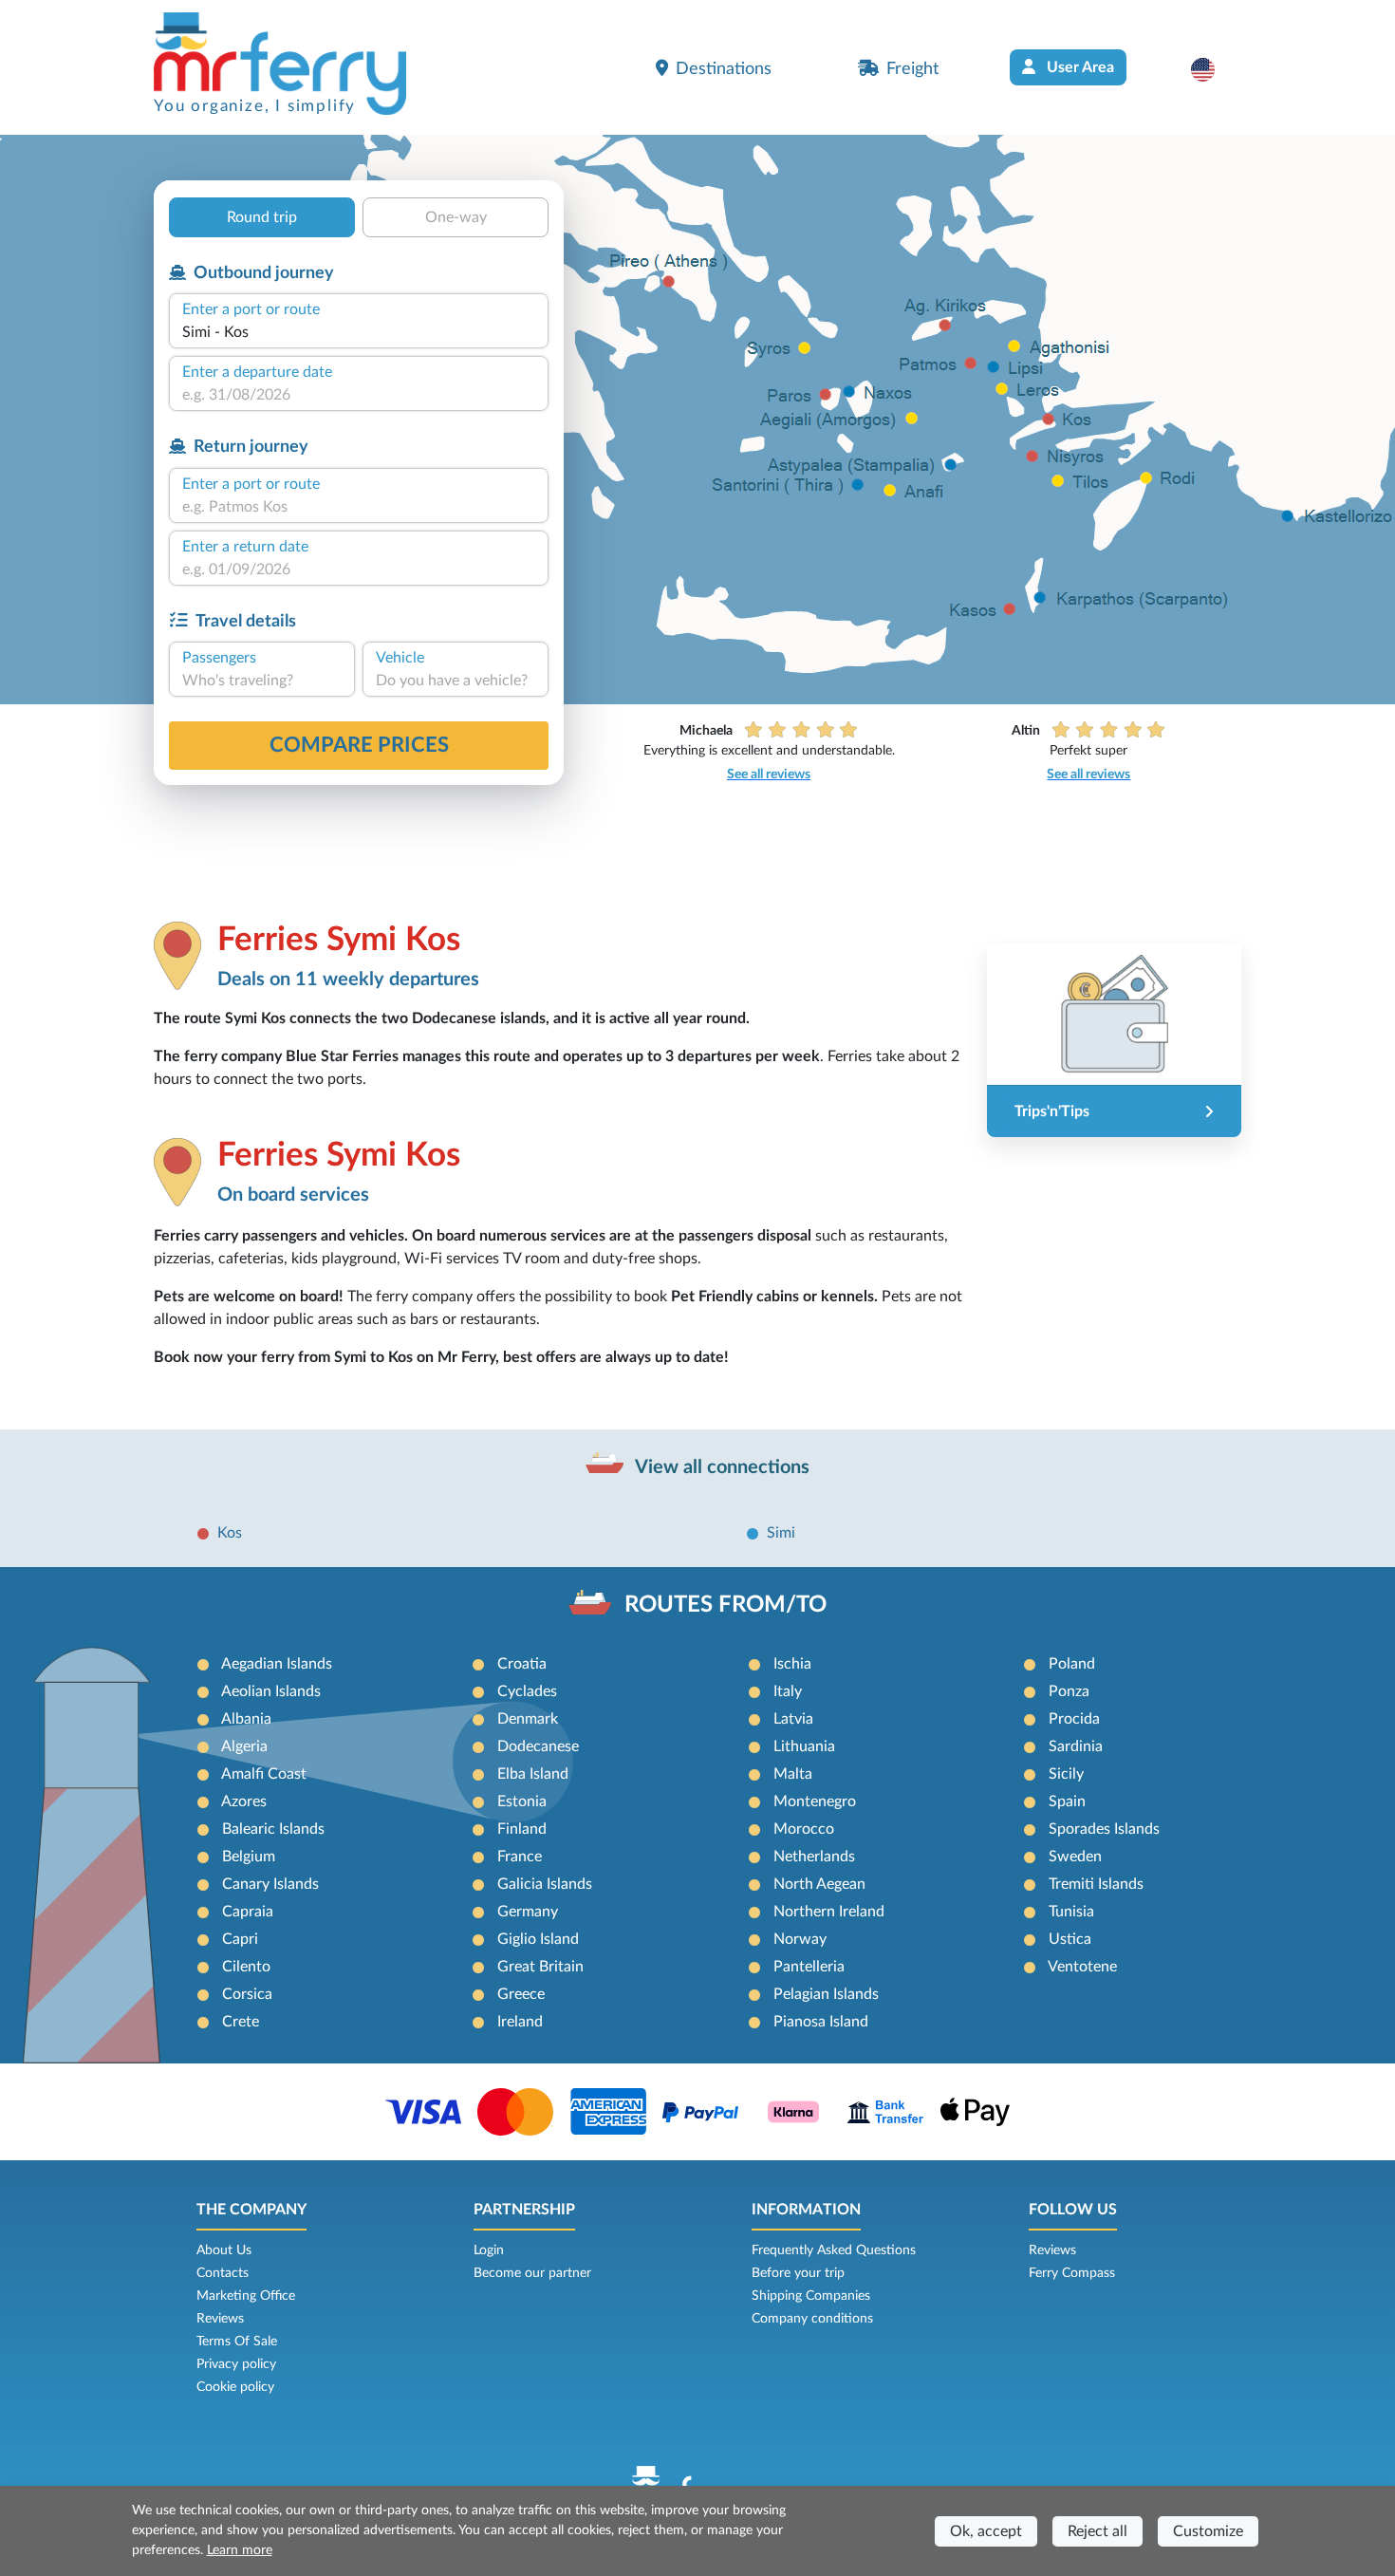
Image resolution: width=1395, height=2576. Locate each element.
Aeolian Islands (271, 1691)
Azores (244, 1801)
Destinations (724, 69)
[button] (1212, 69)
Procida (1074, 1719)
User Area (1079, 67)
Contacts (223, 2273)
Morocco (804, 1829)
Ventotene (1082, 1967)
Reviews (220, 2319)
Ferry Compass (1072, 2273)
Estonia (522, 1801)
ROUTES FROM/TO (725, 1605)
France (520, 1857)
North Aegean (819, 1884)
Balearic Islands (273, 1829)
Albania (246, 1719)
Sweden (1075, 1857)
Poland (1072, 1664)
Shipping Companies (811, 2296)
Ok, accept (986, 2531)
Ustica (1070, 1939)
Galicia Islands (545, 1884)
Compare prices (359, 745)
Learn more (240, 2550)
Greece (521, 1994)
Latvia (793, 1719)
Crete (241, 2022)
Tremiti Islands (1096, 1884)
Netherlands (814, 1857)
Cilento (246, 1967)
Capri (240, 1939)
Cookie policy (235, 2387)
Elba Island (533, 1774)
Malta (793, 1774)
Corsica (247, 1994)
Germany (528, 1912)
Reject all (1097, 2531)
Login (489, 2250)
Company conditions (812, 2319)
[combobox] (359, 332)
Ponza (1069, 1691)
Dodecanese (538, 1746)
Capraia (248, 1912)
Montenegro (815, 1801)
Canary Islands (270, 1884)
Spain (1067, 1801)
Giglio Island (538, 1939)
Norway (800, 1939)
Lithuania (804, 1746)
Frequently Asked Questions (834, 2250)
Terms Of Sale (237, 2342)
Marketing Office (246, 2296)
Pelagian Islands (826, 1994)
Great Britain (540, 1967)
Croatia (522, 1664)
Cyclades (527, 1691)
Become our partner (532, 2273)
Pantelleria (809, 1967)
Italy (788, 1691)
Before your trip (798, 2273)
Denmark (528, 1719)
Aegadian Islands (277, 1664)
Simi (781, 1533)
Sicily (1066, 1774)
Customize (1208, 2531)
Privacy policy (236, 2364)
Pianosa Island (821, 2022)
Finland (522, 1829)
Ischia (792, 1664)
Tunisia (1071, 1912)
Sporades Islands (1104, 1829)
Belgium (249, 1857)
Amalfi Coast (264, 1774)
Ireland (520, 2022)
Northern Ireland (829, 1912)
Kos (230, 1533)
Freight (912, 69)
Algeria (244, 1746)
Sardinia (1076, 1746)
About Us (224, 2250)
